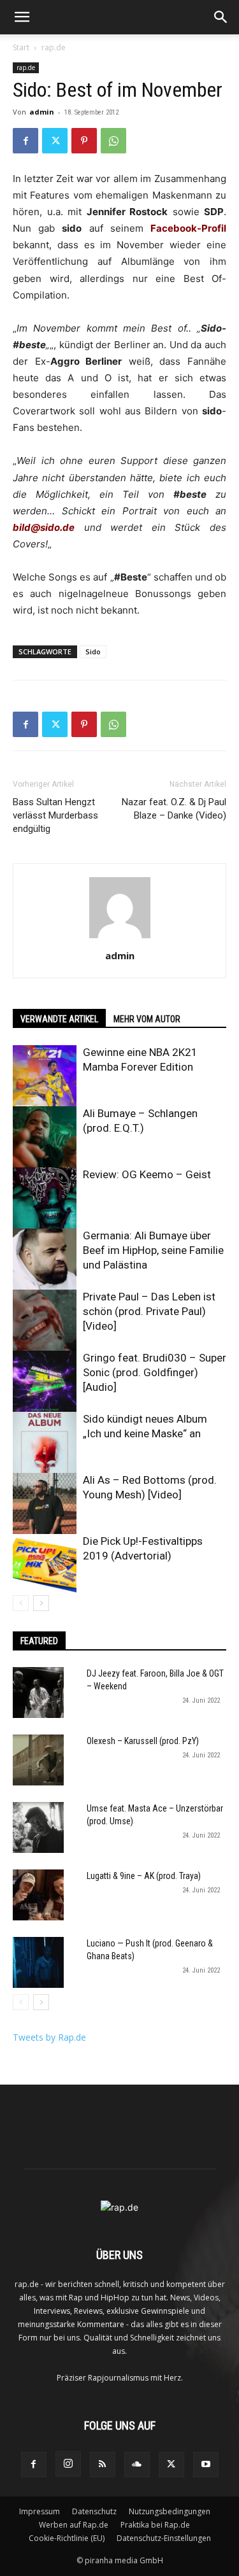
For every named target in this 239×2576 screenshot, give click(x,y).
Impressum (40, 2511)
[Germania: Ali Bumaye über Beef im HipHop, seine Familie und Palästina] (45, 1259)
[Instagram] (68, 2464)
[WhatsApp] (113, 141)
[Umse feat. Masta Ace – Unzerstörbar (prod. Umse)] (38, 1827)
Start (21, 47)
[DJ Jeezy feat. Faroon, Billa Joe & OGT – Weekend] (38, 1693)
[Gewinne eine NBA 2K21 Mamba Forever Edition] (45, 1077)
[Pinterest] (84, 141)
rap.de (54, 47)
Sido (93, 651)
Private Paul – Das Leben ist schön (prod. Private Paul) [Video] (149, 1311)
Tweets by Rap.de (49, 2037)
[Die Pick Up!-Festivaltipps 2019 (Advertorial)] (45, 1566)
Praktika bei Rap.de (155, 2525)
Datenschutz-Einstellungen (164, 2538)
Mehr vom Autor (147, 1019)
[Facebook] (25, 141)
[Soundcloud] (137, 2465)
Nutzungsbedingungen (170, 2511)
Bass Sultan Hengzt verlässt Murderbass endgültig (55, 815)
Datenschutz (94, 2511)
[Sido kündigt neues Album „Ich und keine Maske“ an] (45, 1444)
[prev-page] (21, 1603)
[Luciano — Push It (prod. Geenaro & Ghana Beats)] (38, 1962)
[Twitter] (55, 141)
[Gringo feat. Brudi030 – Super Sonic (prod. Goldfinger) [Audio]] (45, 1383)
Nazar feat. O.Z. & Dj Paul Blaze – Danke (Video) (174, 809)
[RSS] (103, 2465)
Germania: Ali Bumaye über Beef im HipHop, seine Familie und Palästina (153, 1250)
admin (42, 112)
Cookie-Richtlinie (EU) (67, 2538)
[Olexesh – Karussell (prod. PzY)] (38, 1760)
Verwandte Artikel (59, 1019)
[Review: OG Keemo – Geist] (45, 1199)
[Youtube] (206, 2465)
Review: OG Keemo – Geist (147, 1174)
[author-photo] (120, 938)
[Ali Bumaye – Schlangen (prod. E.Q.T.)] (45, 1138)
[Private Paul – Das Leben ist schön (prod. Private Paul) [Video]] (45, 1321)
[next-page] (41, 1603)
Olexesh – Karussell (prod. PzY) (143, 1741)
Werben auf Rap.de (74, 2525)
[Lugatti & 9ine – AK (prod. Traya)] (38, 1895)
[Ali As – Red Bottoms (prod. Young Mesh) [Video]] (45, 1505)
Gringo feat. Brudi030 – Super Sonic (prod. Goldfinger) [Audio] (155, 1372)
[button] (22, 17)
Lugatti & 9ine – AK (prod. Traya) (144, 1876)
